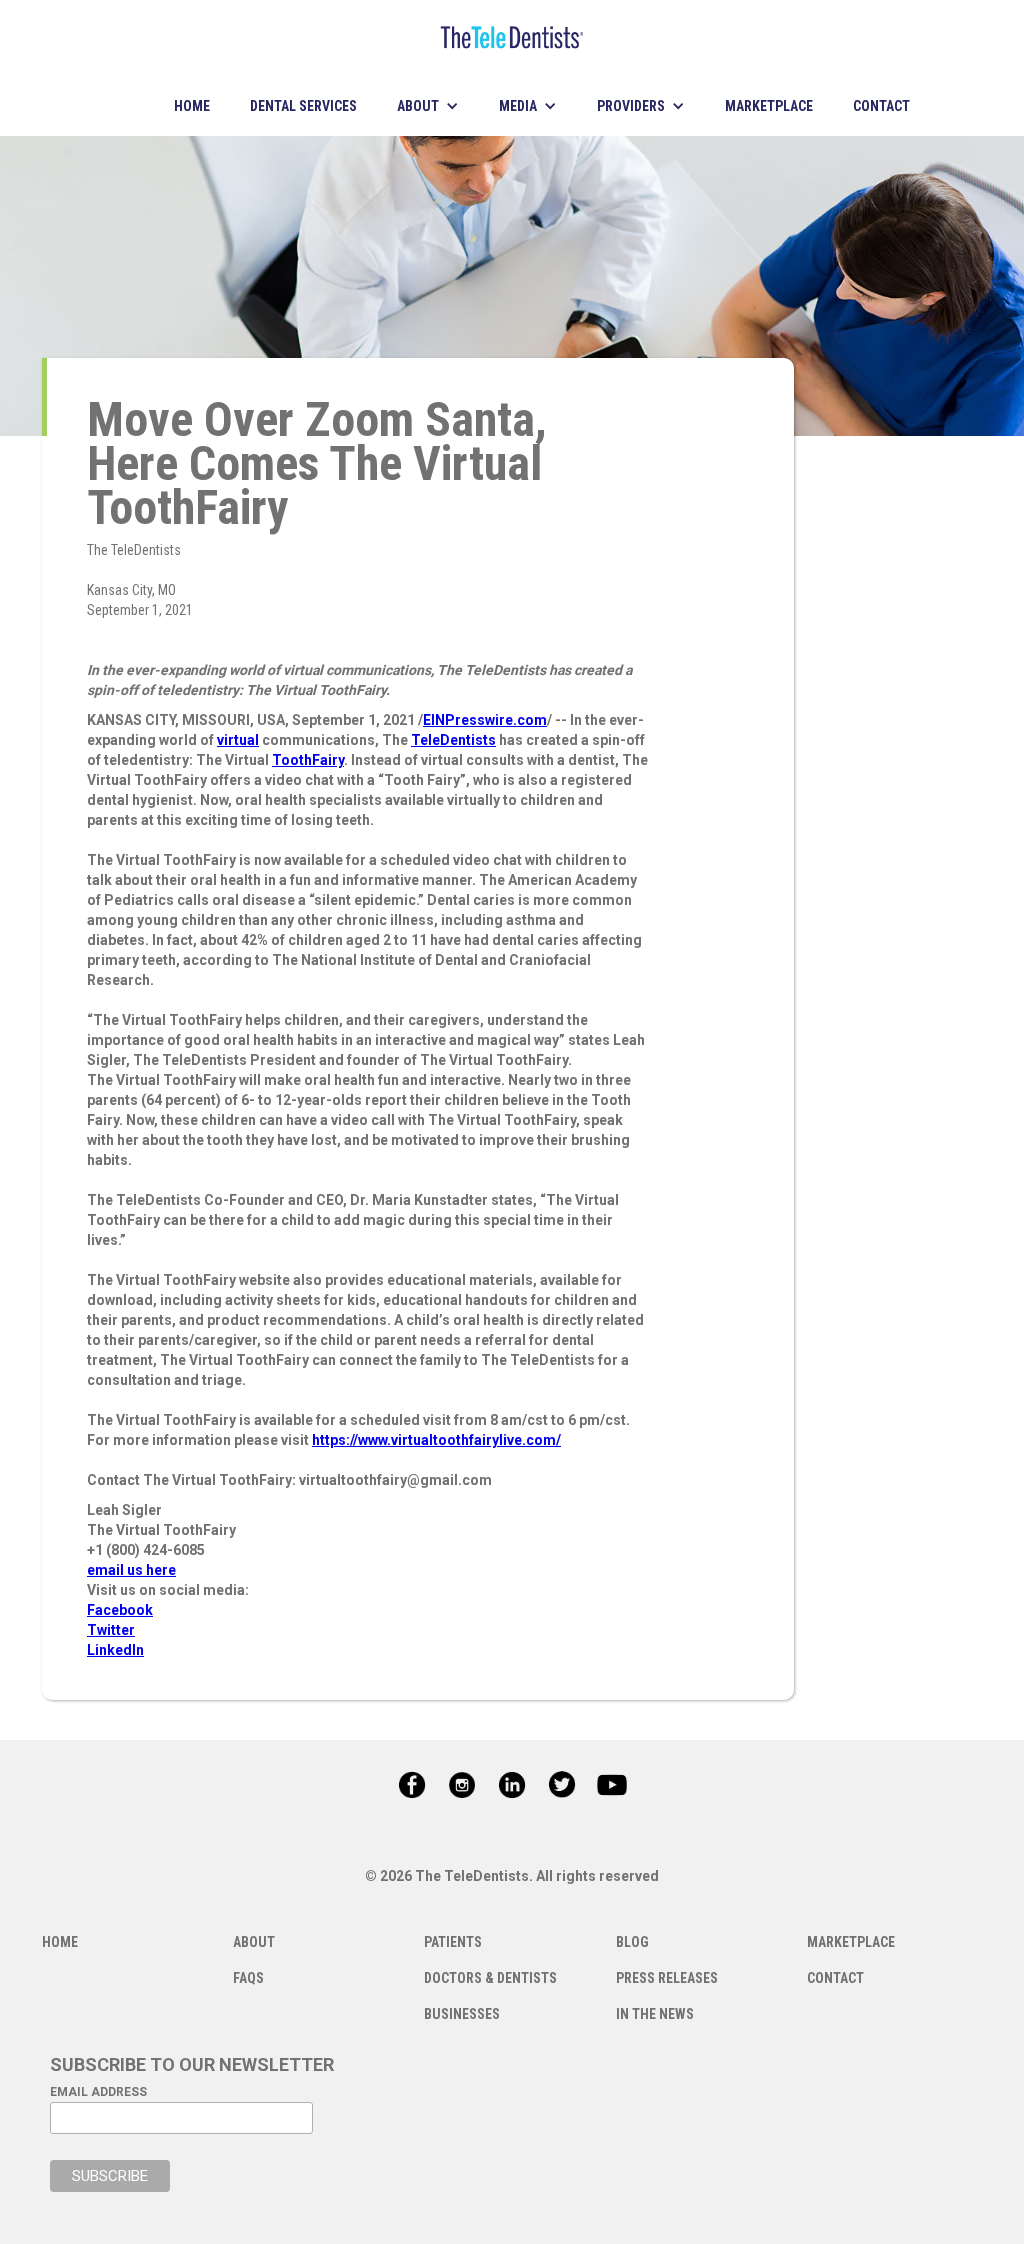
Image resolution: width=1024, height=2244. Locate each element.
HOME (192, 106)
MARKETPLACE (769, 106)
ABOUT (254, 1942)
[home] (512, 38)
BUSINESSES (462, 2014)
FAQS (248, 1978)
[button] (428, 106)
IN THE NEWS (655, 2014)
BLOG (632, 1942)
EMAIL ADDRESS (98, 2092)
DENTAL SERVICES (303, 106)
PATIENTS (453, 1942)
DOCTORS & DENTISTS (490, 1978)
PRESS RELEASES (667, 1978)
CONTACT (881, 106)
